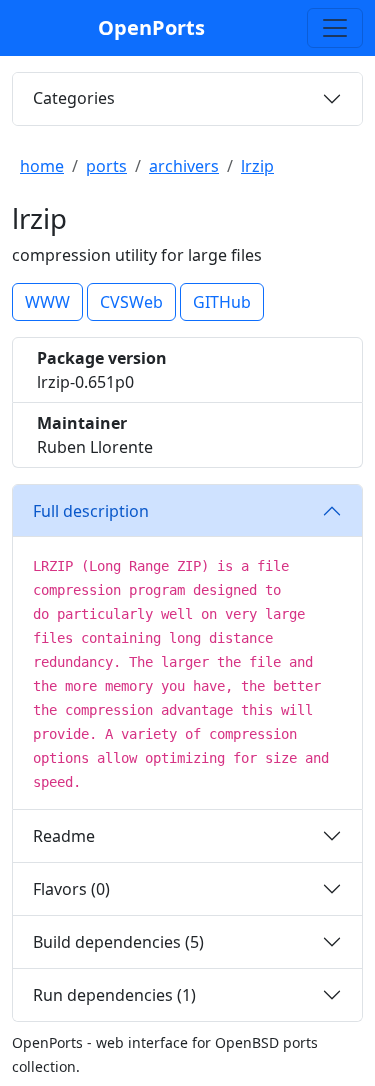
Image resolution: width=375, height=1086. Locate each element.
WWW (47, 302)
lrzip (257, 166)
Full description (91, 511)
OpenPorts (151, 27)
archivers (184, 166)
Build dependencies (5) (118, 942)
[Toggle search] (335, 28)
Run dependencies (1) (114, 995)
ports (106, 166)
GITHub (222, 302)
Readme (64, 836)
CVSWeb (131, 302)
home (42, 166)
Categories (74, 98)
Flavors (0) (71, 889)
